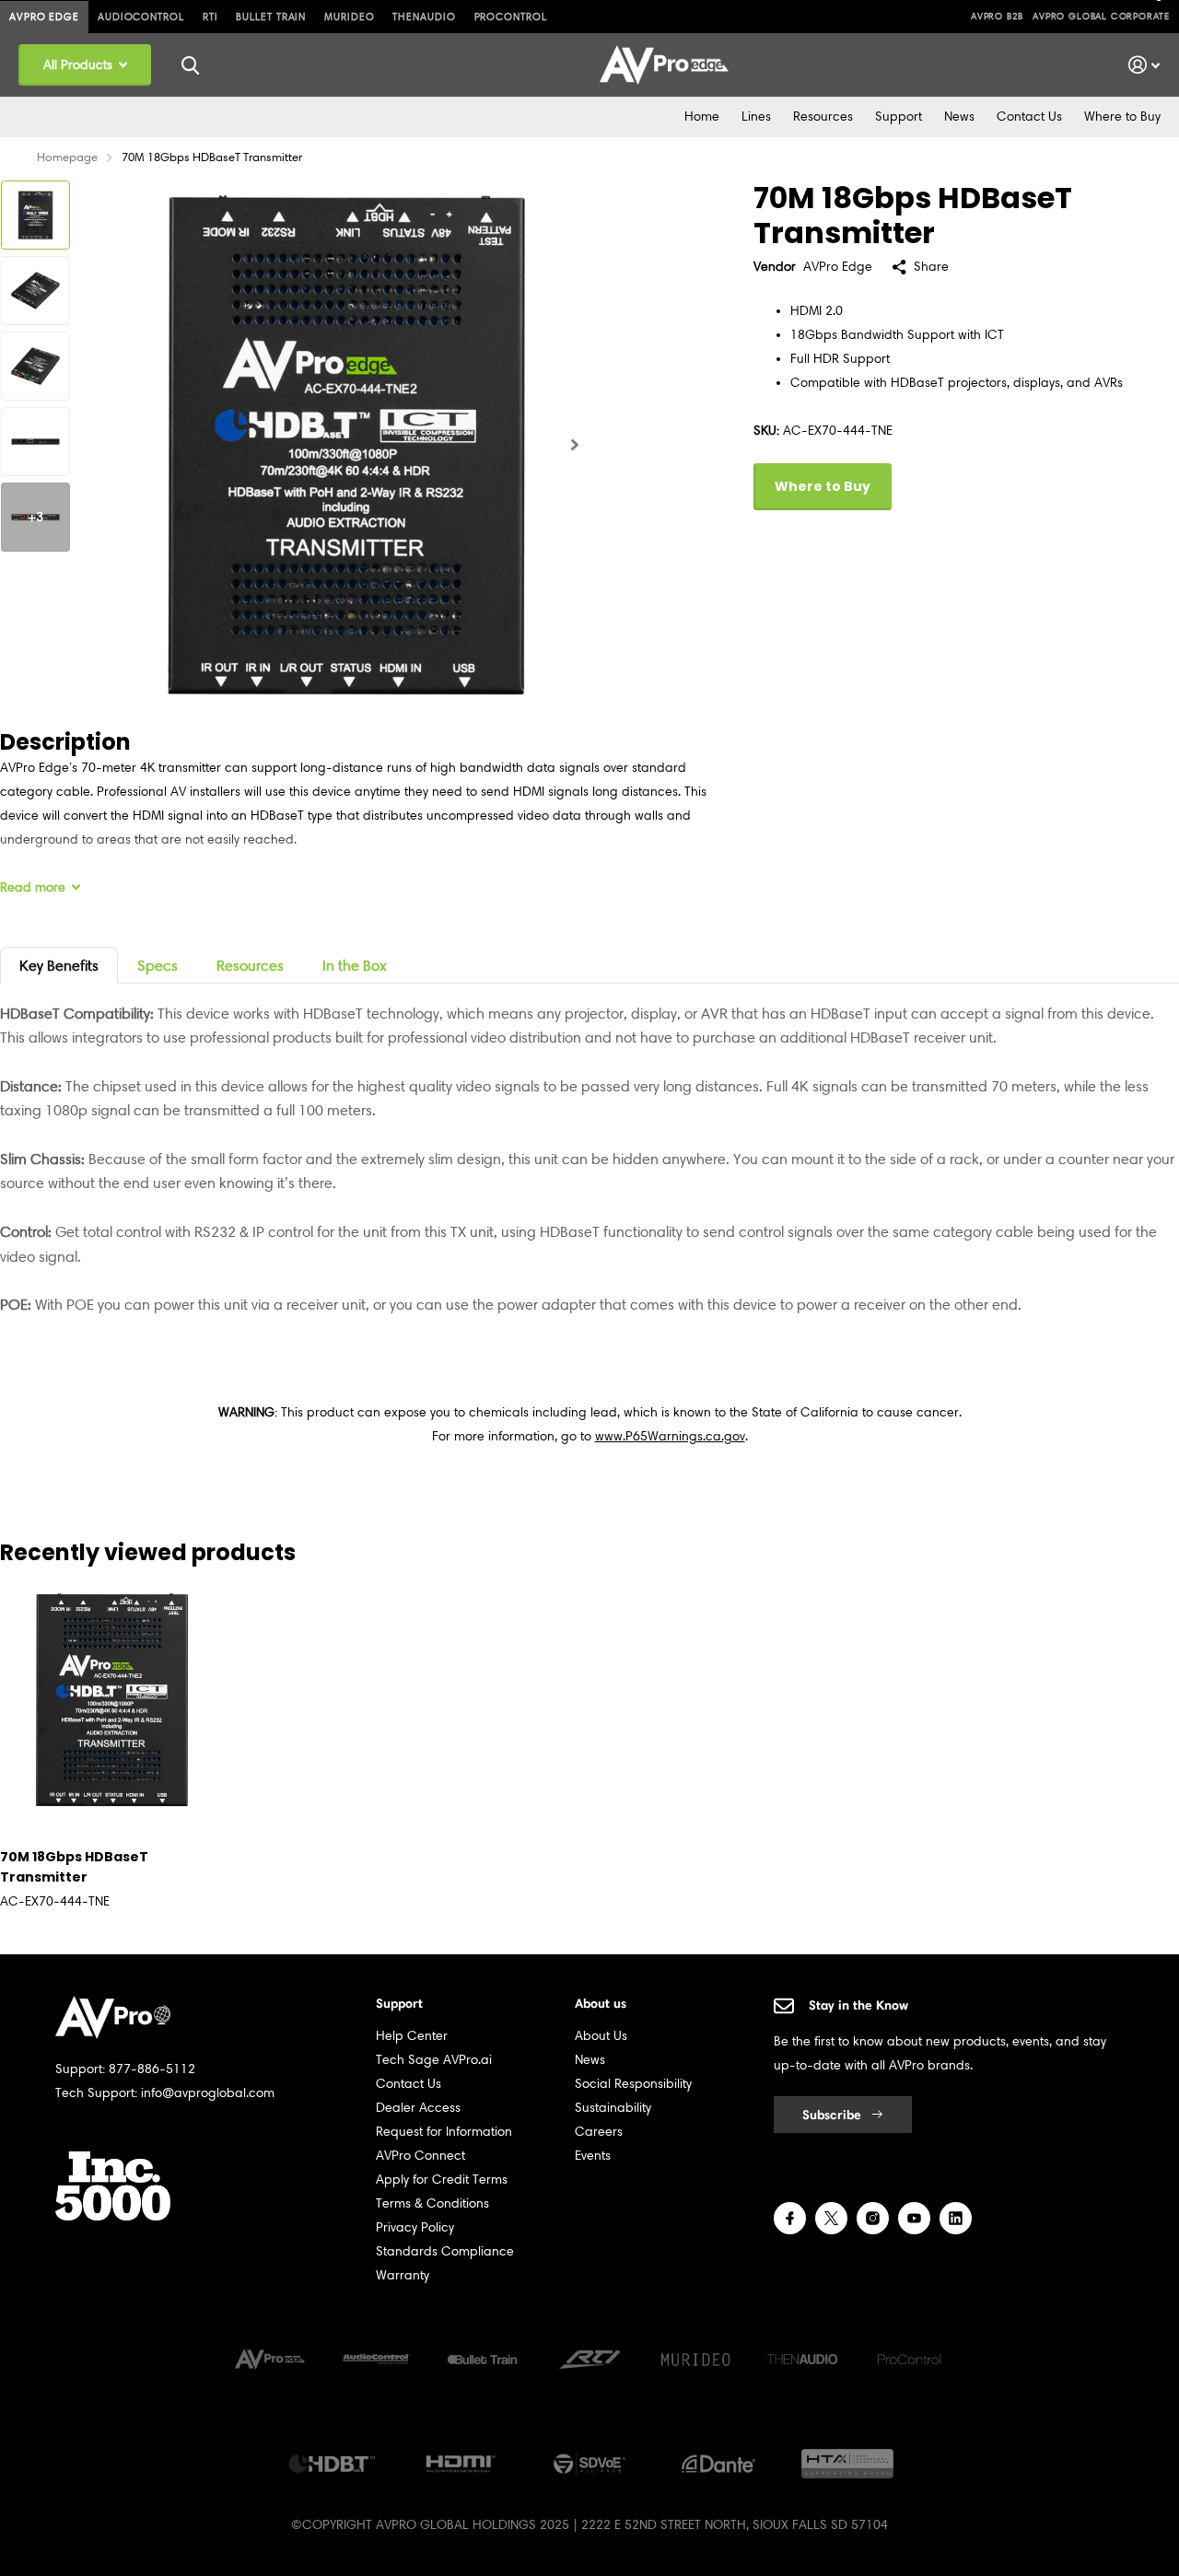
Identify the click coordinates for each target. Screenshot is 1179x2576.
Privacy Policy (415, 2227)
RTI (210, 17)
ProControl (511, 17)
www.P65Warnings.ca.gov (670, 1436)
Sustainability (613, 2108)
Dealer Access (418, 2108)
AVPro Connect (420, 2156)
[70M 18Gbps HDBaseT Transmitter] (112, 1700)
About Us (601, 2036)
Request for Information (444, 2132)
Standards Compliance (445, 2251)
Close (190, 65)
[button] (575, 444)
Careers (599, 2132)
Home (702, 117)
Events (593, 2156)
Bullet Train (271, 17)
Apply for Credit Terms (442, 2180)
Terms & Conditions (432, 2203)
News (959, 117)
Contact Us (1029, 117)
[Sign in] (1144, 65)
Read (33, 887)
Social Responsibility (633, 2084)
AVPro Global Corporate (1101, 16)
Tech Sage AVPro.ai (434, 2060)
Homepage (67, 157)
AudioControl (141, 17)
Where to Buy (1122, 117)
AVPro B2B (997, 16)
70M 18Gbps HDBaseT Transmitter (74, 1867)
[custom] (790, 2218)
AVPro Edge (44, 17)
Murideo (349, 17)
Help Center (412, 2036)
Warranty (403, 2275)
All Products (80, 65)
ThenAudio (424, 17)
